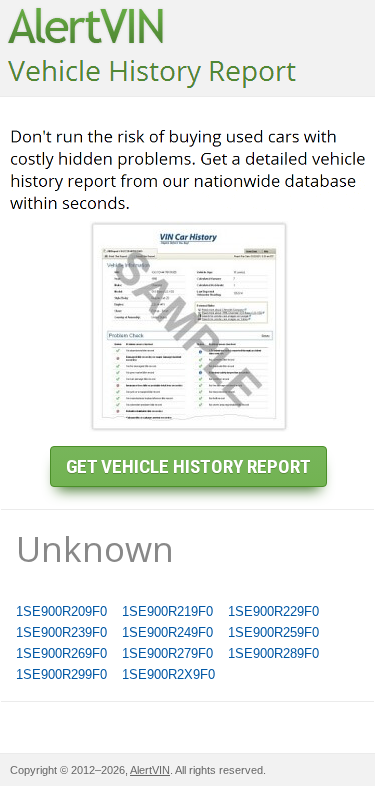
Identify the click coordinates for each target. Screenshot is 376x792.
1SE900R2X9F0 (168, 674)
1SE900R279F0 (167, 653)
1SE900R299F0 (61, 674)
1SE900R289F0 (273, 653)
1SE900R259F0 (273, 632)
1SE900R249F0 (167, 632)
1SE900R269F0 (61, 653)
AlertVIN (150, 770)
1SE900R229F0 (273, 611)
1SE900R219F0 (167, 611)
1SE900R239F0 (61, 632)
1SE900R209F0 (61, 611)
